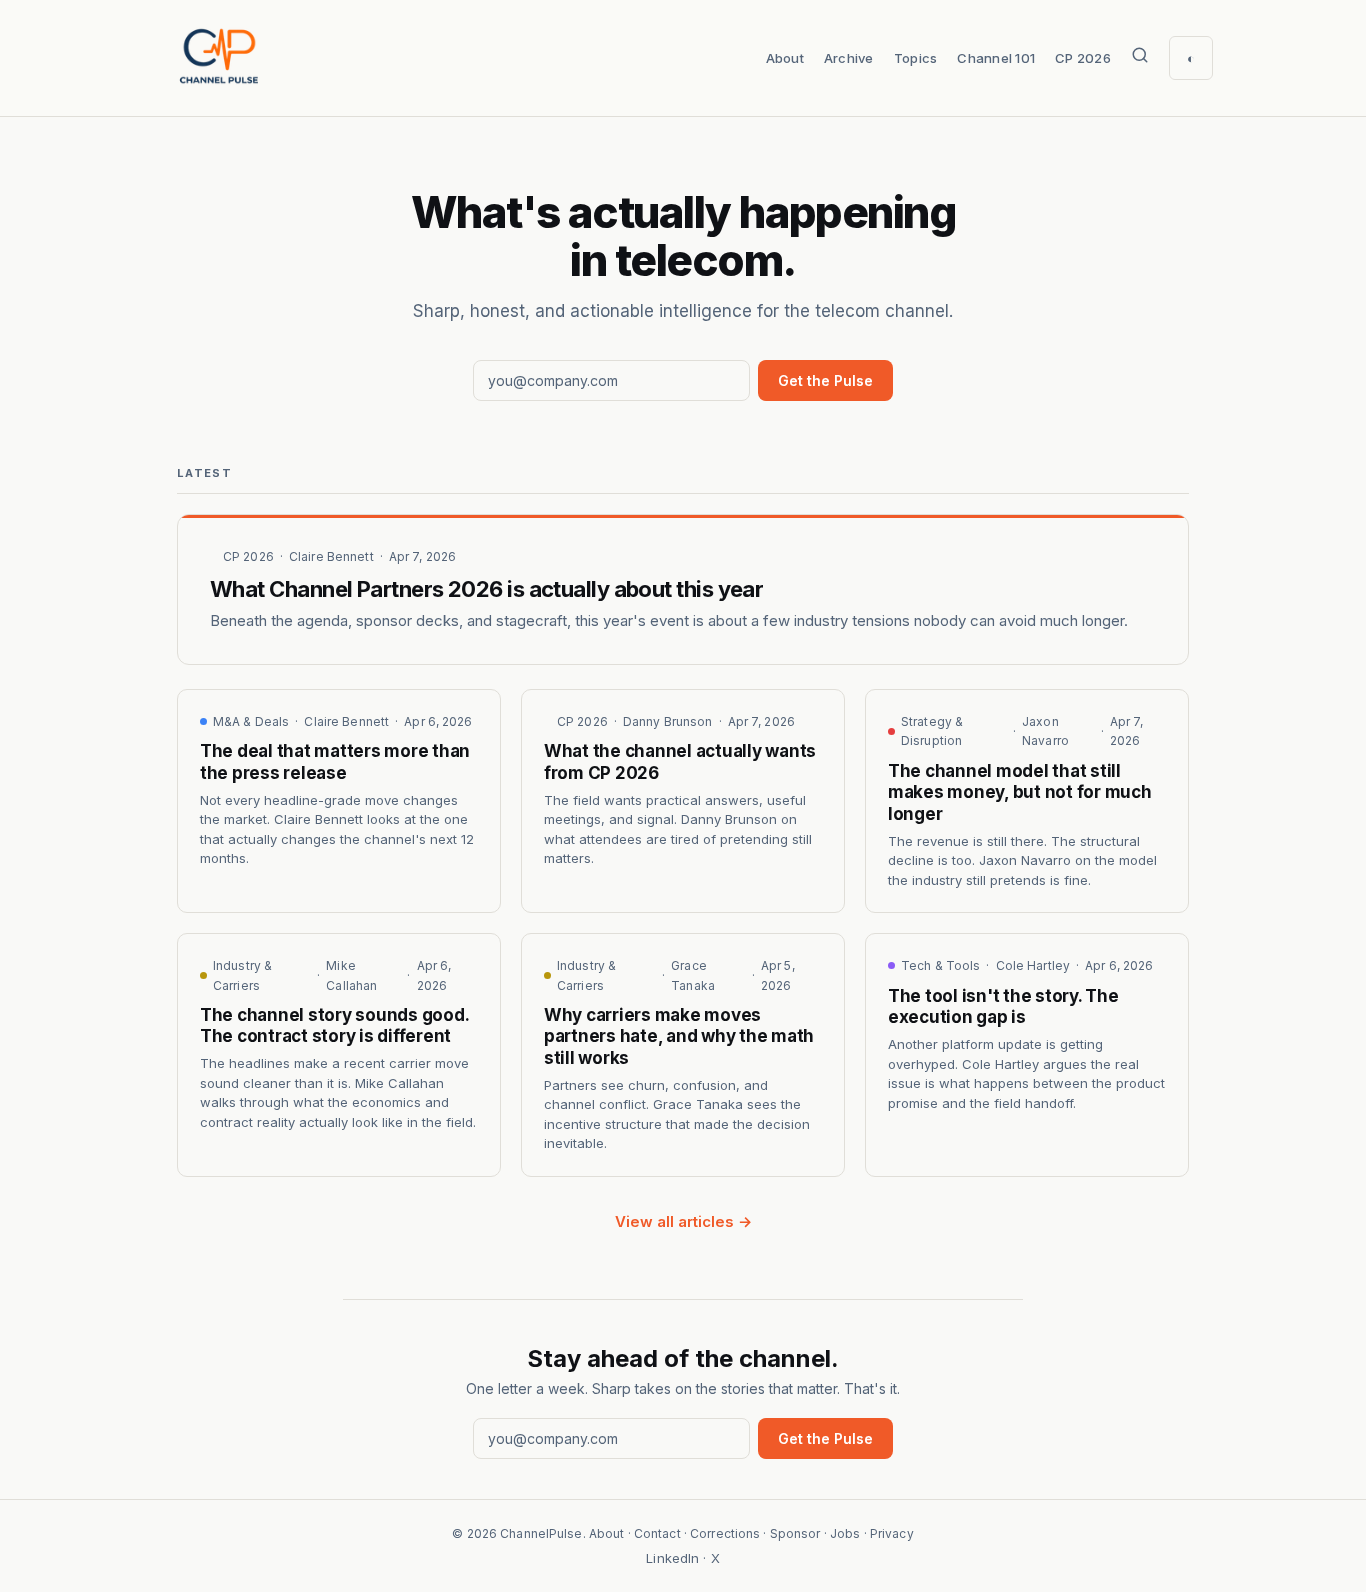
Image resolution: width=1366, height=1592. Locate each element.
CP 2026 (1083, 58)
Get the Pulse (825, 380)
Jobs (845, 1533)
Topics (916, 58)
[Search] (1140, 58)
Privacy (892, 1533)
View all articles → (683, 1221)
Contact (657, 1533)
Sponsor (795, 1533)
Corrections (725, 1533)
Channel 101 (996, 58)
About (785, 58)
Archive (849, 58)
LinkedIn (672, 1558)
